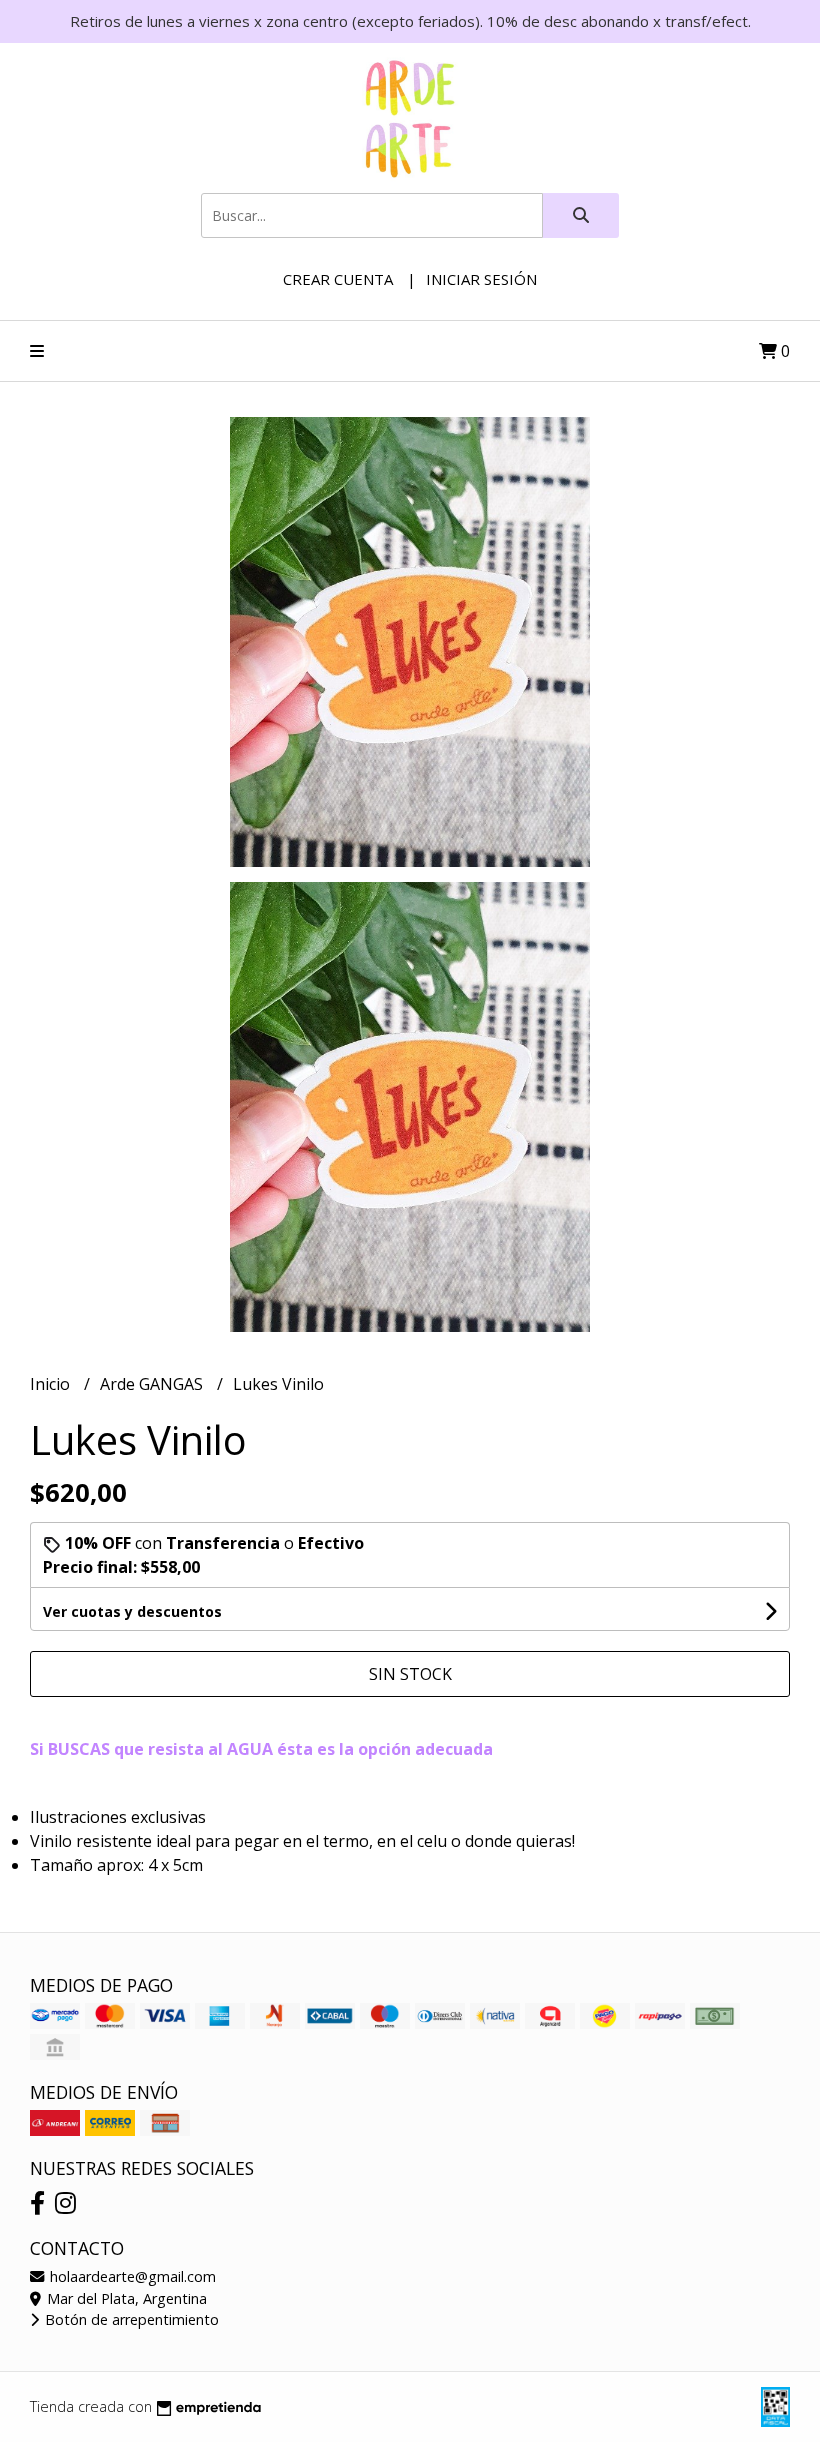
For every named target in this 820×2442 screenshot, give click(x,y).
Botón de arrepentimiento (130, 2319)
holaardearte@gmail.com (131, 2276)
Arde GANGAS (153, 1384)
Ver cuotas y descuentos (132, 1611)
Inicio (52, 1384)
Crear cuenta (338, 279)
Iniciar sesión (481, 279)
